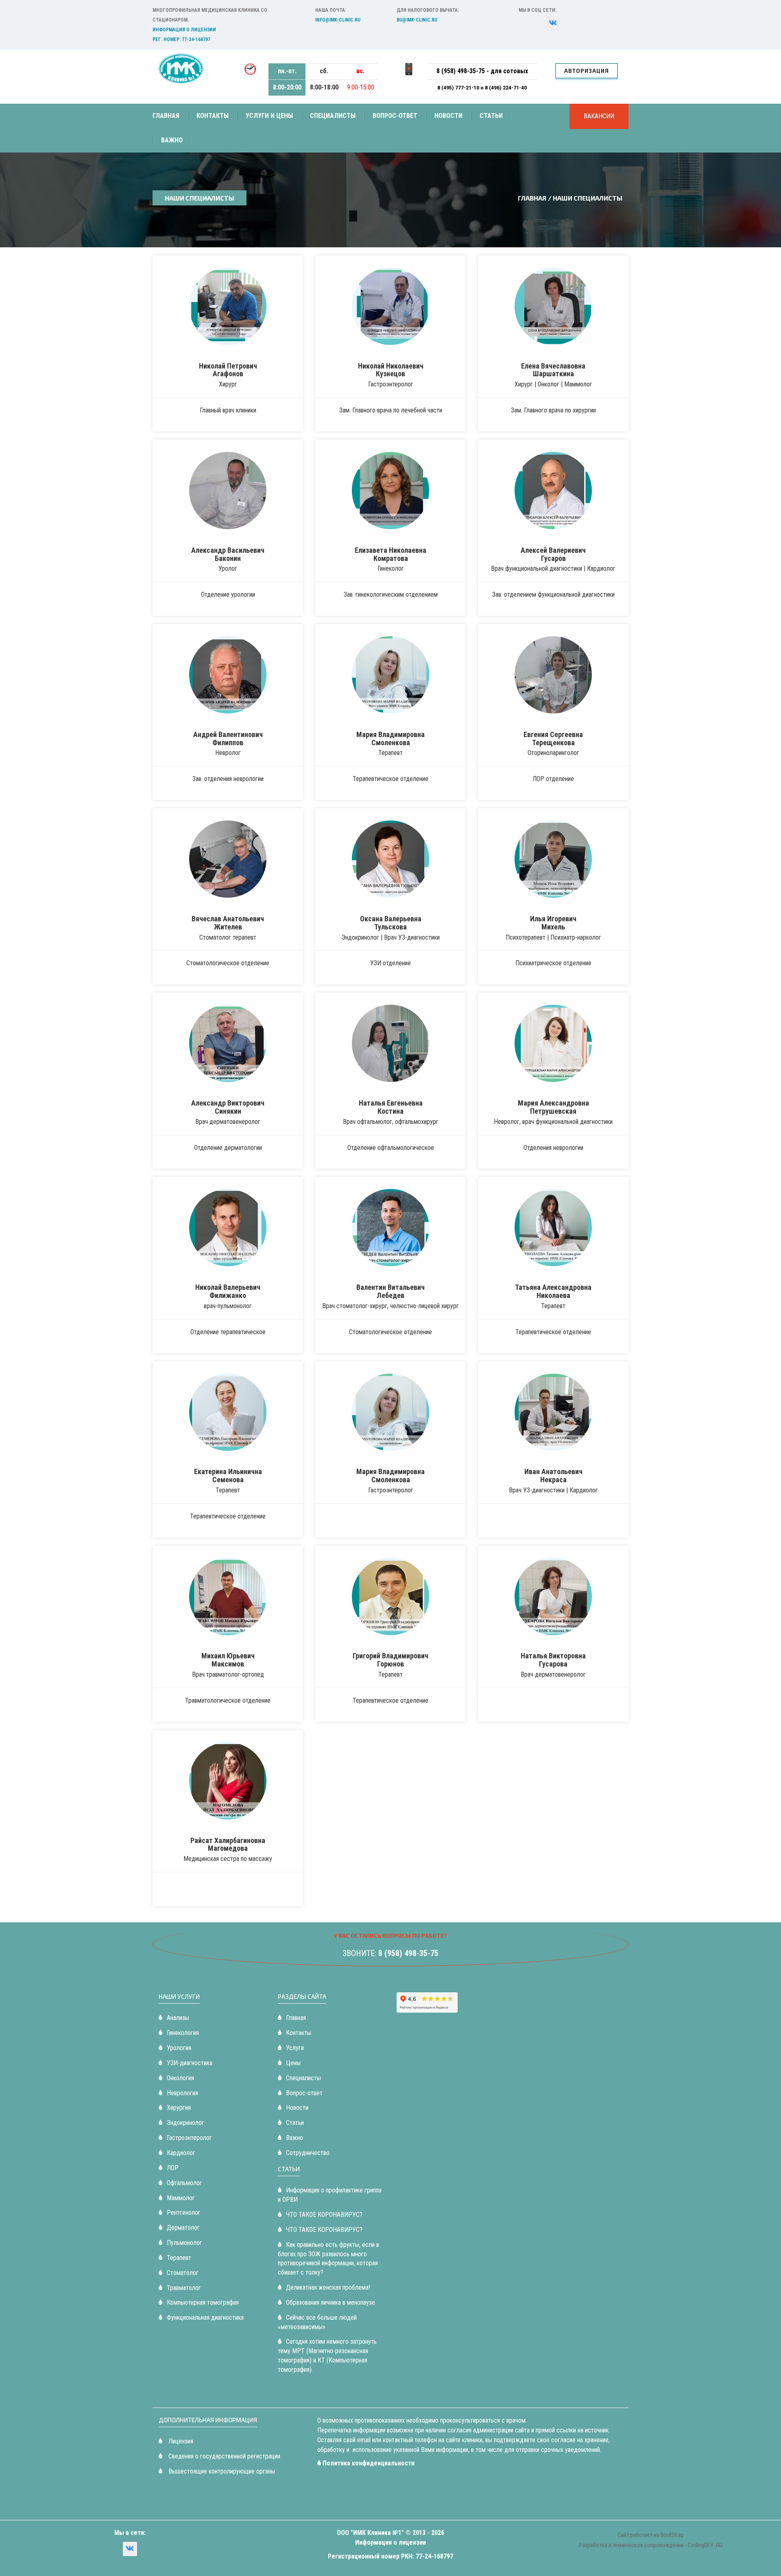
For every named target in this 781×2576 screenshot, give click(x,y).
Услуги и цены (269, 116)
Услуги (295, 2048)
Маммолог (181, 2198)
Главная (166, 116)
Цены (293, 2063)
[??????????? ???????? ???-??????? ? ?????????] (553, 23)
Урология (179, 2048)
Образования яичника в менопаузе (331, 2302)
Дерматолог (183, 2228)
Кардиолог (181, 2153)
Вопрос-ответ (395, 116)
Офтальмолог (184, 2183)
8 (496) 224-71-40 (506, 87)
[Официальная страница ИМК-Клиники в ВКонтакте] (130, 2549)
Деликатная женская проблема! (328, 2287)
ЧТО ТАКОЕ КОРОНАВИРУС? (324, 2215)
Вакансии (599, 116)
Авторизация (587, 71)
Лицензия (180, 2441)
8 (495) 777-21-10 (459, 87)
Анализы (178, 2018)
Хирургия (179, 2108)
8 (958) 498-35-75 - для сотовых (482, 71)
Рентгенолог (184, 2213)
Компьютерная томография (203, 2302)
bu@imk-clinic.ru (417, 20)
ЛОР (173, 2168)
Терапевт (179, 2258)
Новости (448, 116)
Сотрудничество (308, 2153)
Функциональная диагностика (205, 2318)
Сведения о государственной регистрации (224, 2456)
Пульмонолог (184, 2243)
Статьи (491, 116)
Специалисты (333, 116)
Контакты (213, 116)
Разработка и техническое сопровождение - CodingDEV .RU (651, 2545)
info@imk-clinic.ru (338, 20)
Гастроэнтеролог (189, 2138)
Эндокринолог (185, 2123)
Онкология (180, 2078)
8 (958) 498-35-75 (408, 1953)
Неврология (182, 2093)
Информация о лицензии (184, 30)
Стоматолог (183, 2273)
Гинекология (183, 2033)
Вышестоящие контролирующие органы (221, 2471)
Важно (172, 140)
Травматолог (184, 2288)
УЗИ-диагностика (190, 2063)
